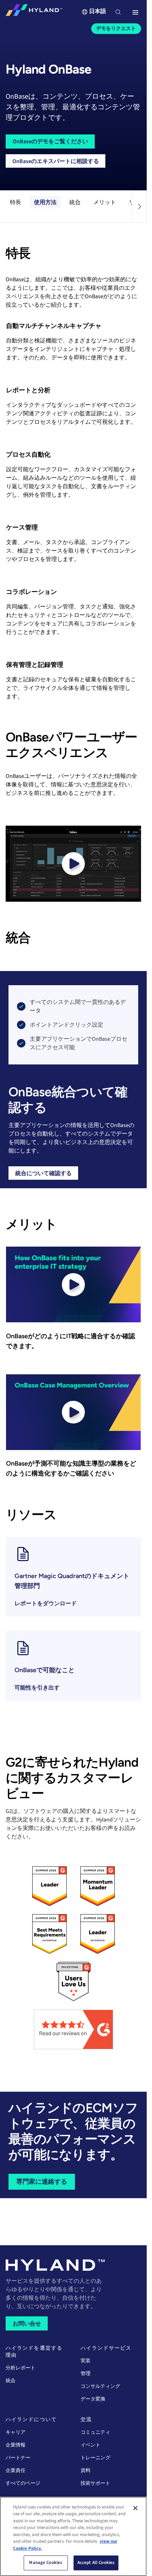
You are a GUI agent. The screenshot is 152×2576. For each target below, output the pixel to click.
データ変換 (93, 2399)
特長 (16, 202)
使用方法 (45, 202)
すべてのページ (23, 2483)
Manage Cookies (46, 2563)
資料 (86, 2471)
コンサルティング (100, 2386)
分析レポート (21, 2368)
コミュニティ (95, 2432)
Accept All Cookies (96, 2563)
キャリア (16, 2432)
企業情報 (16, 2445)
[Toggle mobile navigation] (135, 13)
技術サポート (95, 2483)
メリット (105, 202)
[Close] (135, 2508)
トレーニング (95, 2458)
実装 (86, 2361)
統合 (75, 202)
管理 (86, 2374)
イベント (90, 2445)
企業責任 (16, 2471)
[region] (73, 2536)
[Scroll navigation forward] (139, 207)
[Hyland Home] (34, 12)
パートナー (18, 2458)
